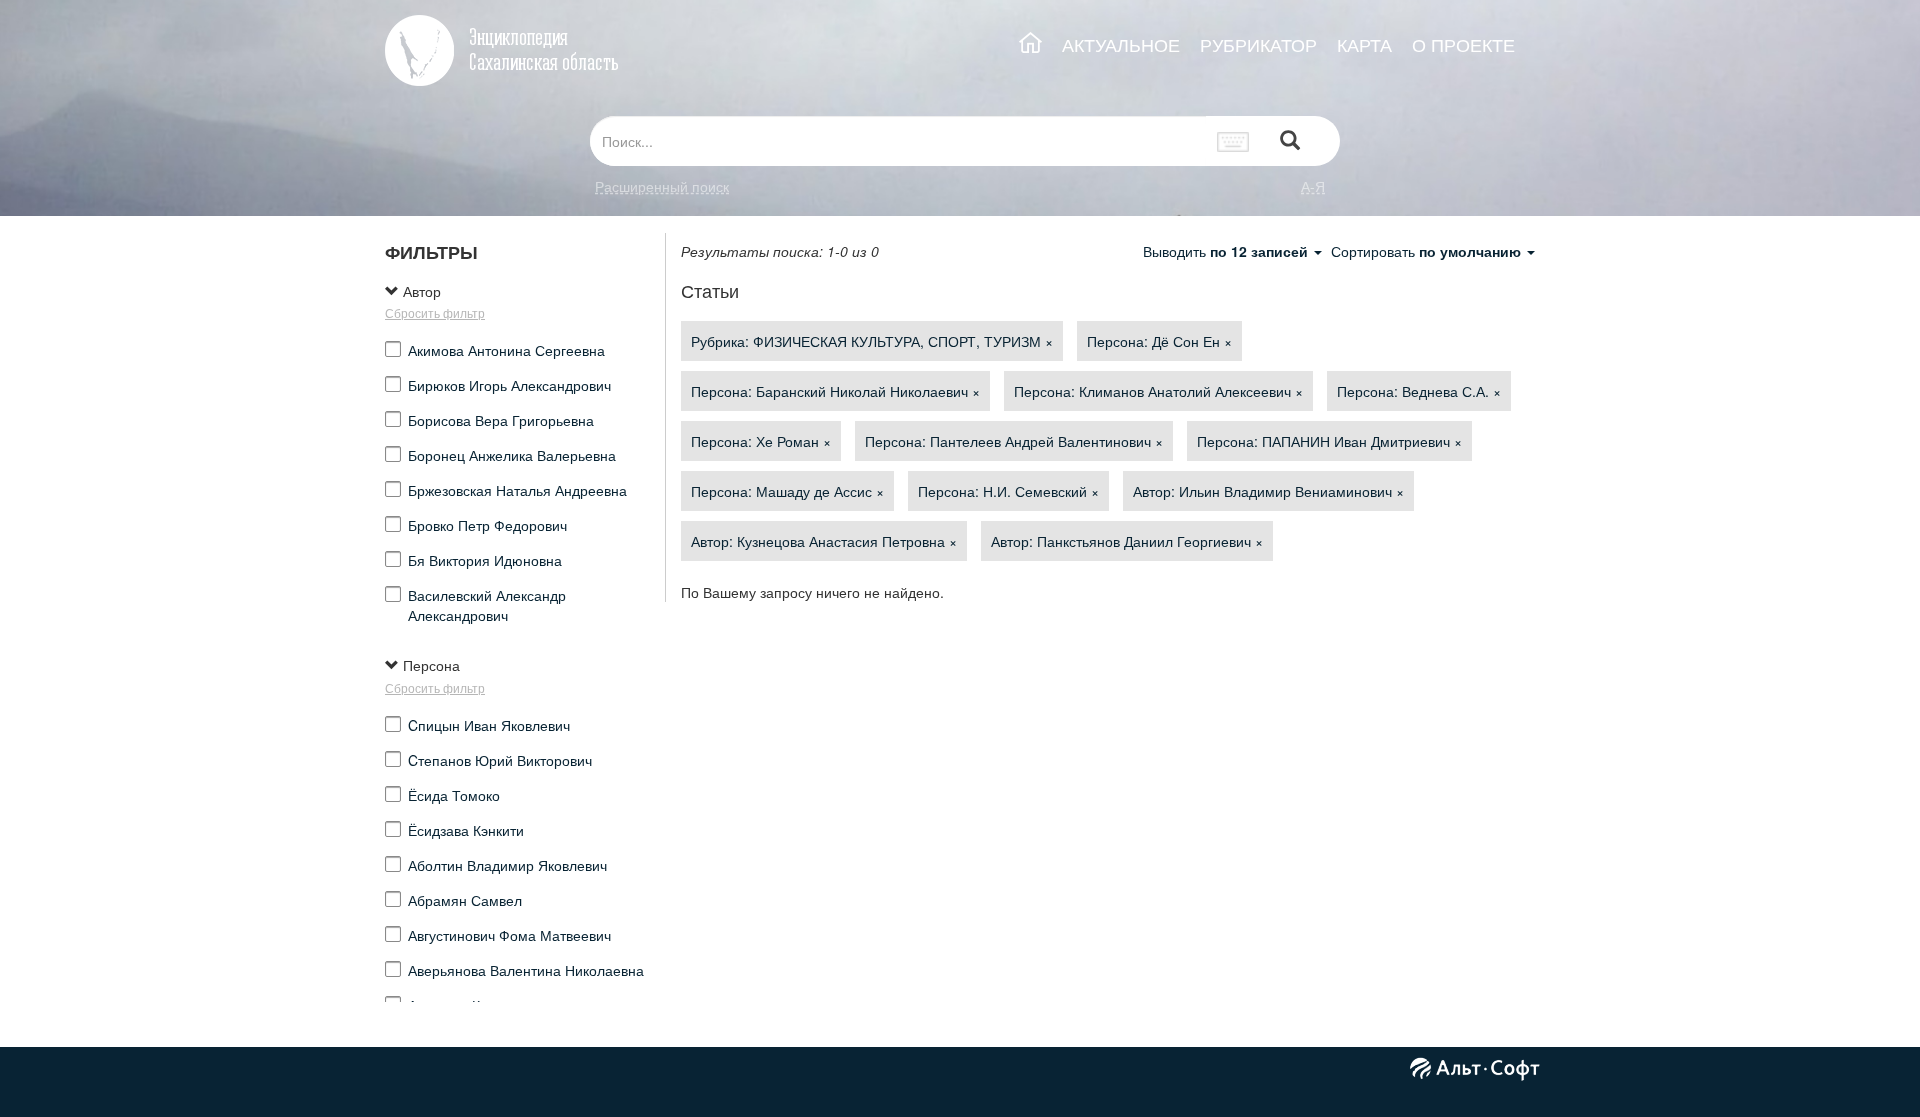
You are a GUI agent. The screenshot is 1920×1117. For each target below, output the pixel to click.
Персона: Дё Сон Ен (1159, 341)
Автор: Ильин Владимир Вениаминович (1268, 491)
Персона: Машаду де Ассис (787, 491)
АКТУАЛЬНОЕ (1121, 44)
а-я (1313, 186)
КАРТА (1364, 44)
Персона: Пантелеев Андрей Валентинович (1014, 441)
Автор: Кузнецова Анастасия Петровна (824, 541)
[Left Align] (1290, 141)
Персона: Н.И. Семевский (1008, 491)
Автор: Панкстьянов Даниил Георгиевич (1127, 541)
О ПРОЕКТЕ (1463, 44)
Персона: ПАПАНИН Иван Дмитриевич (1329, 441)
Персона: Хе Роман (761, 441)
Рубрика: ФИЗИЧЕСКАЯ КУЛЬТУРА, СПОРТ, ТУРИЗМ (872, 341)
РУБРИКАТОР (1258, 44)
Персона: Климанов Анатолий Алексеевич (1158, 391)
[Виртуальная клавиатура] (1233, 141)
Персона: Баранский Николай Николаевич (835, 391)
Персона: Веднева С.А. (1419, 391)
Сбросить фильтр (435, 312)
